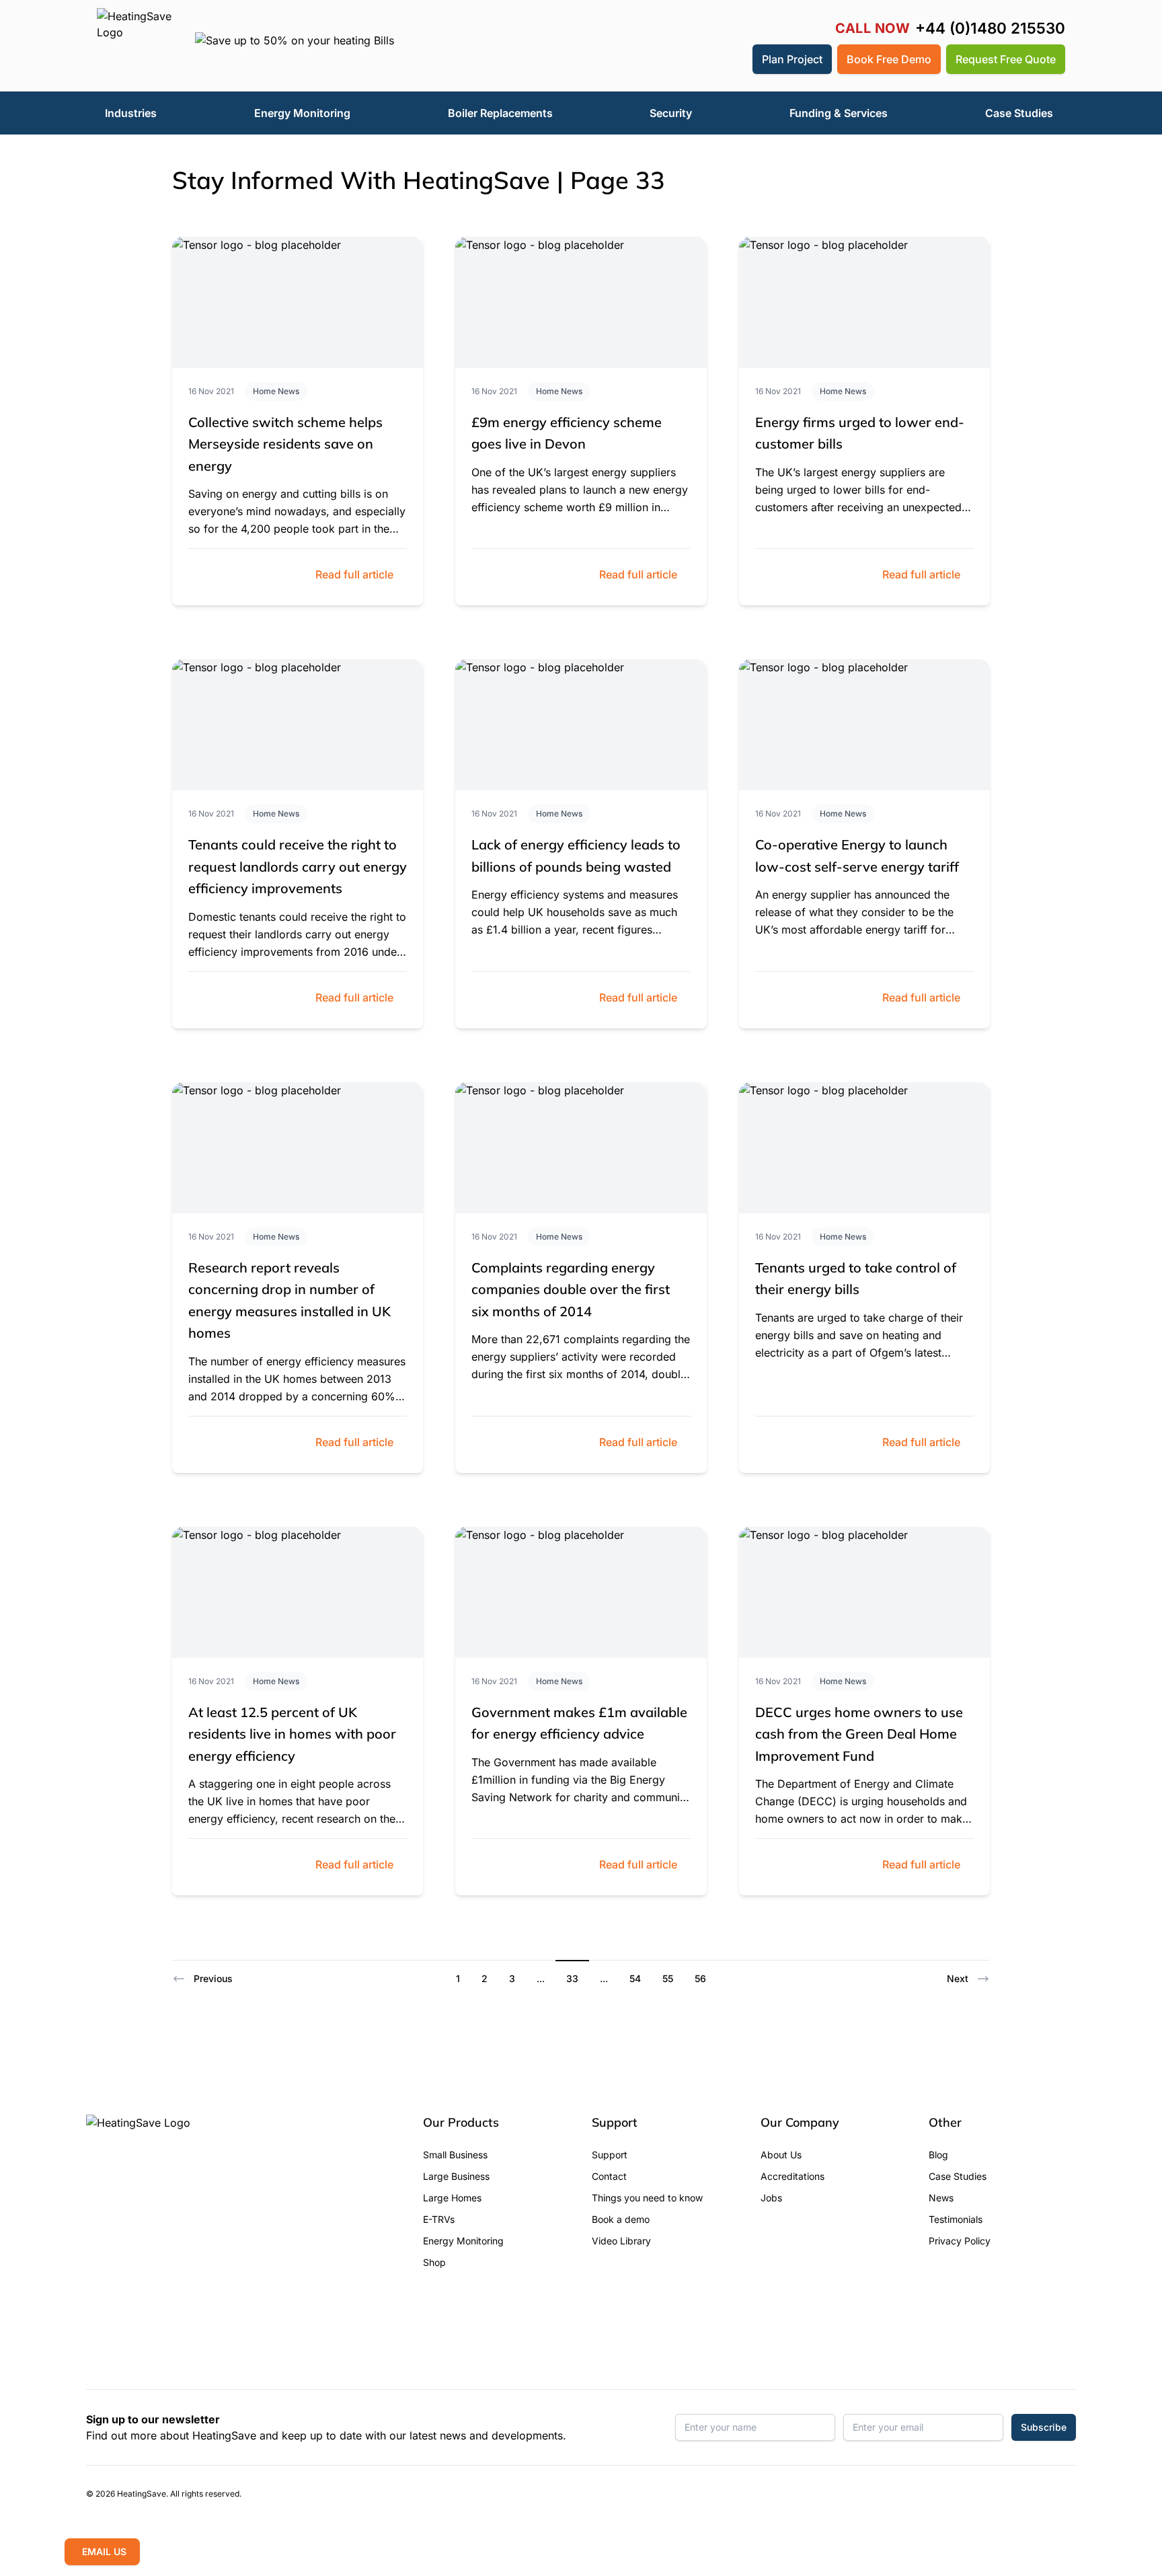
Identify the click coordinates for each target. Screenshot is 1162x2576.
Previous (213, 1978)
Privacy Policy (960, 2241)
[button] (732, 59)
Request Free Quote (1006, 59)
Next (958, 1978)
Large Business (456, 2176)
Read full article (354, 574)
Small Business (455, 2155)
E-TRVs (439, 2219)
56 (700, 1978)
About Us (781, 2155)
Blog (938, 2155)
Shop (434, 2262)
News (941, 2198)
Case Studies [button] (1019, 113)
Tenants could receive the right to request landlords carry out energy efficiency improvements (298, 866)
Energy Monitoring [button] (302, 113)
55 (668, 1978)
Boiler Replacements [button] (500, 113)
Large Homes (452, 2198)
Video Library (621, 2241)
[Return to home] (135, 46)
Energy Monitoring (463, 2241)
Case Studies (958, 2176)
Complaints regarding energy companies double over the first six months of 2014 (571, 1289)
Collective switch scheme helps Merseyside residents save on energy (285, 444)
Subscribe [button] (1044, 2427)
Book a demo (621, 2219)
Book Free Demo (889, 59)
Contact (609, 2176)
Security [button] (671, 113)
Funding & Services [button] (839, 113)
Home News (276, 391)
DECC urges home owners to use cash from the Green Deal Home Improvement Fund (859, 1734)
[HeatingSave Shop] (700, 59)
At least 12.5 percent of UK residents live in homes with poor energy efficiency (292, 1734)
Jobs (771, 2198)
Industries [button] (131, 113)
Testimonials (956, 2219)
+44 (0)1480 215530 (990, 29)
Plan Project (792, 59)
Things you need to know (647, 2198)
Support (610, 2155)
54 (635, 1978)
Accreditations (792, 2176)
